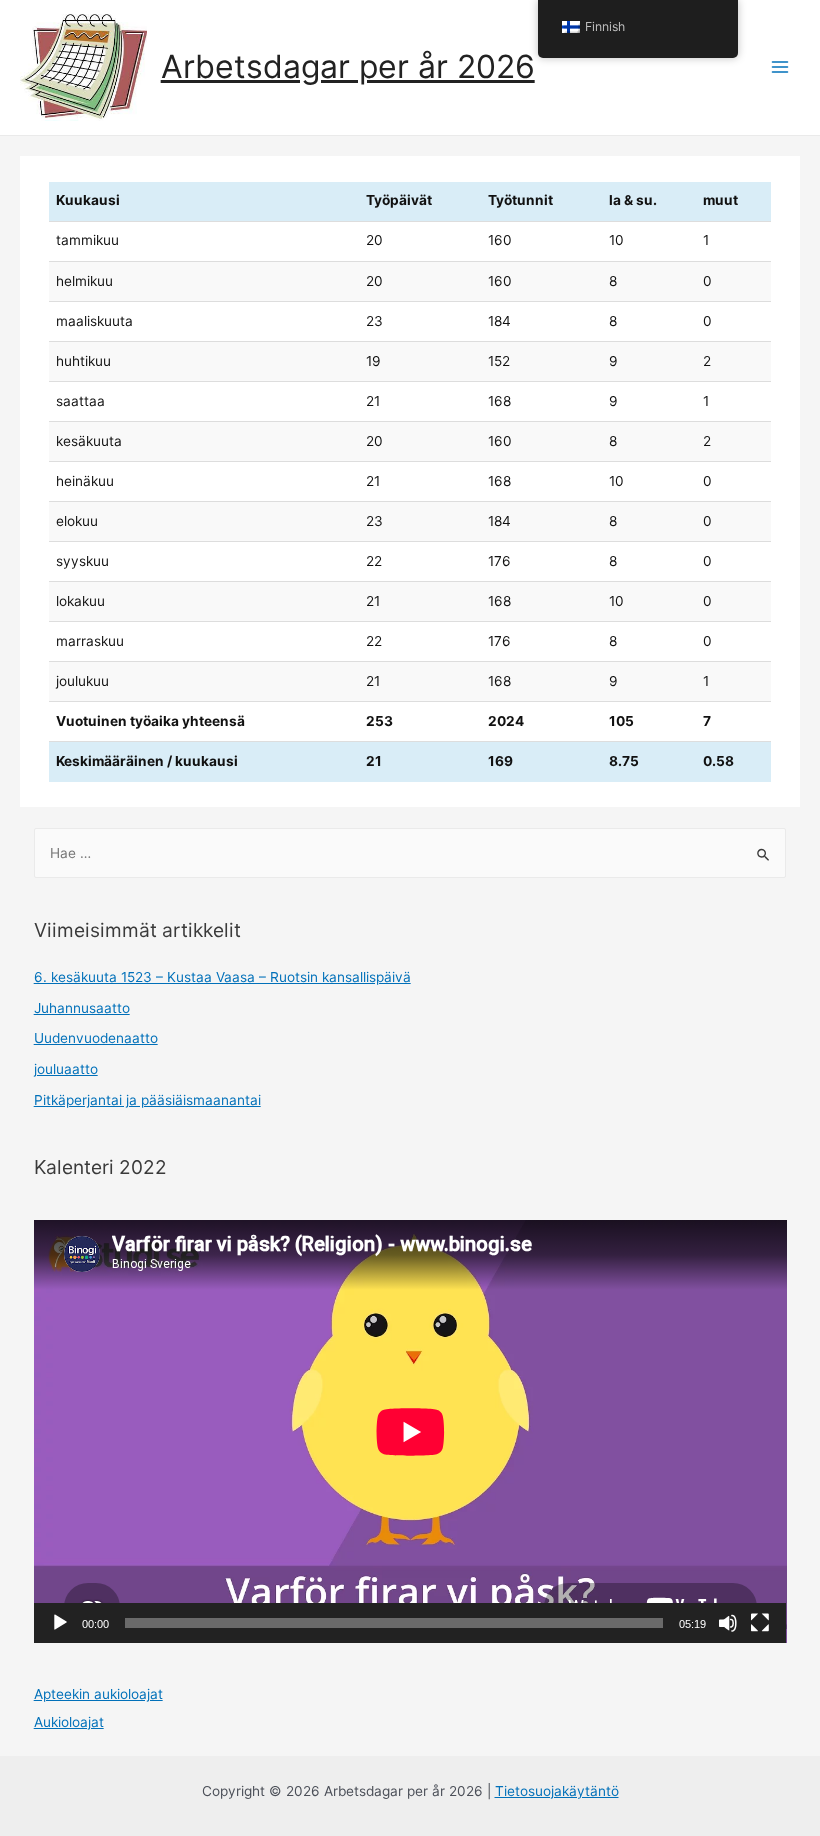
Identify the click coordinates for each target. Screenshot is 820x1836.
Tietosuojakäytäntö (557, 1791)
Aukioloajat (69, 1722)
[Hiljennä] (728, 1623)
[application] (410, 1431)
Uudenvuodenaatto (96, 1038)
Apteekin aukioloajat (98, 1694)
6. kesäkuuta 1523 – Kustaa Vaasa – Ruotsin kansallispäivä (222, 977)
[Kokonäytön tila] (760, 1623)
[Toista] (60, 1623)
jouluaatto (66, 1069)
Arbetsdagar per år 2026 (348, 66)
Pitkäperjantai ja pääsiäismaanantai (147, 1100)
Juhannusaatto (82, 1008)
